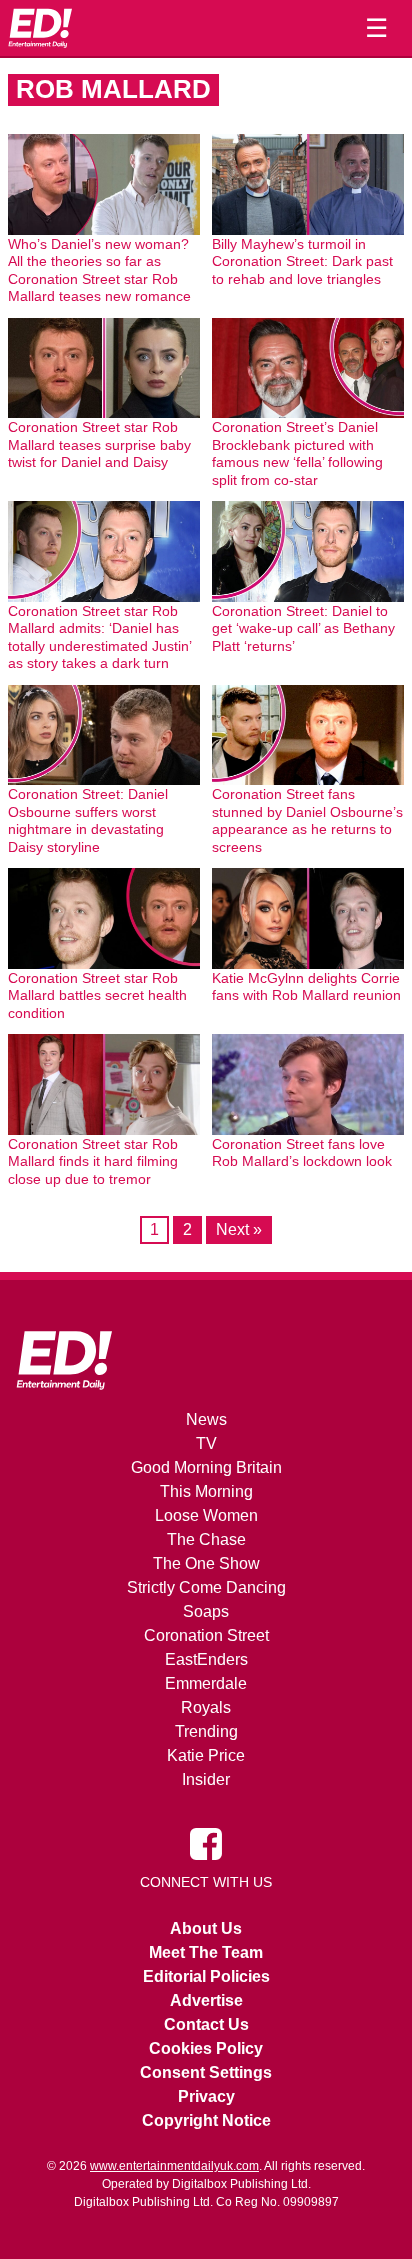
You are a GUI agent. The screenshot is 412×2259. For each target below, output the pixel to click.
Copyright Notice (206, 2120)
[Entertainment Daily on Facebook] (206, 1843)
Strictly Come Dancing (206, 1587)
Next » (239, 1229)
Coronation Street (206, 1635)
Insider (206, 1779)
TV (206, 1443)
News (206, 1419)
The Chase (206, 1539)
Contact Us (206, 2024)
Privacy (206, 2096)
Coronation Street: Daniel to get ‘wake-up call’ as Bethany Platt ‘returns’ (303, 628)
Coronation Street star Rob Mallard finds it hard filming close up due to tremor (93, 1161)
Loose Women (206, 1515)
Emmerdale (206, 1683)
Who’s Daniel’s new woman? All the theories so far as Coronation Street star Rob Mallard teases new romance (99, 270)
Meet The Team (206, 1952)
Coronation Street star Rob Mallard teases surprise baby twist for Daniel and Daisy (99, 444)
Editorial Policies (206, 1976)
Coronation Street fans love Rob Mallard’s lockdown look (302, 1153)
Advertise (206, 2000)
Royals (206, 1707)
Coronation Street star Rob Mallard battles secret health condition (97, 995)
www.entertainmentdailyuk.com (174, 2166)
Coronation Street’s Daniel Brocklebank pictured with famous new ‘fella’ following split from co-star (297, 453)
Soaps (206, 1611)
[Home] (40, 28)
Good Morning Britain (206, 1467)
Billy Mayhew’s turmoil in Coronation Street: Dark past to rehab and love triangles (302, 261)
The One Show (206, 1563)
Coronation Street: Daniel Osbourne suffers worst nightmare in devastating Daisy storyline (88, 820)
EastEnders (206, 1659)
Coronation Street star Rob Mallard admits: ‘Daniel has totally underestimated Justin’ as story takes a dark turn (99, 637)
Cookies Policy (206, 2048)
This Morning (206, 1491)
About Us (206, 1928)
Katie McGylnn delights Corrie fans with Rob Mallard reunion (306, 987)
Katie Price (206, 1755)
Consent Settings (206, 2072)
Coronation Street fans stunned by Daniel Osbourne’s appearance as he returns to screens (307, 820)
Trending (206, 1731)
